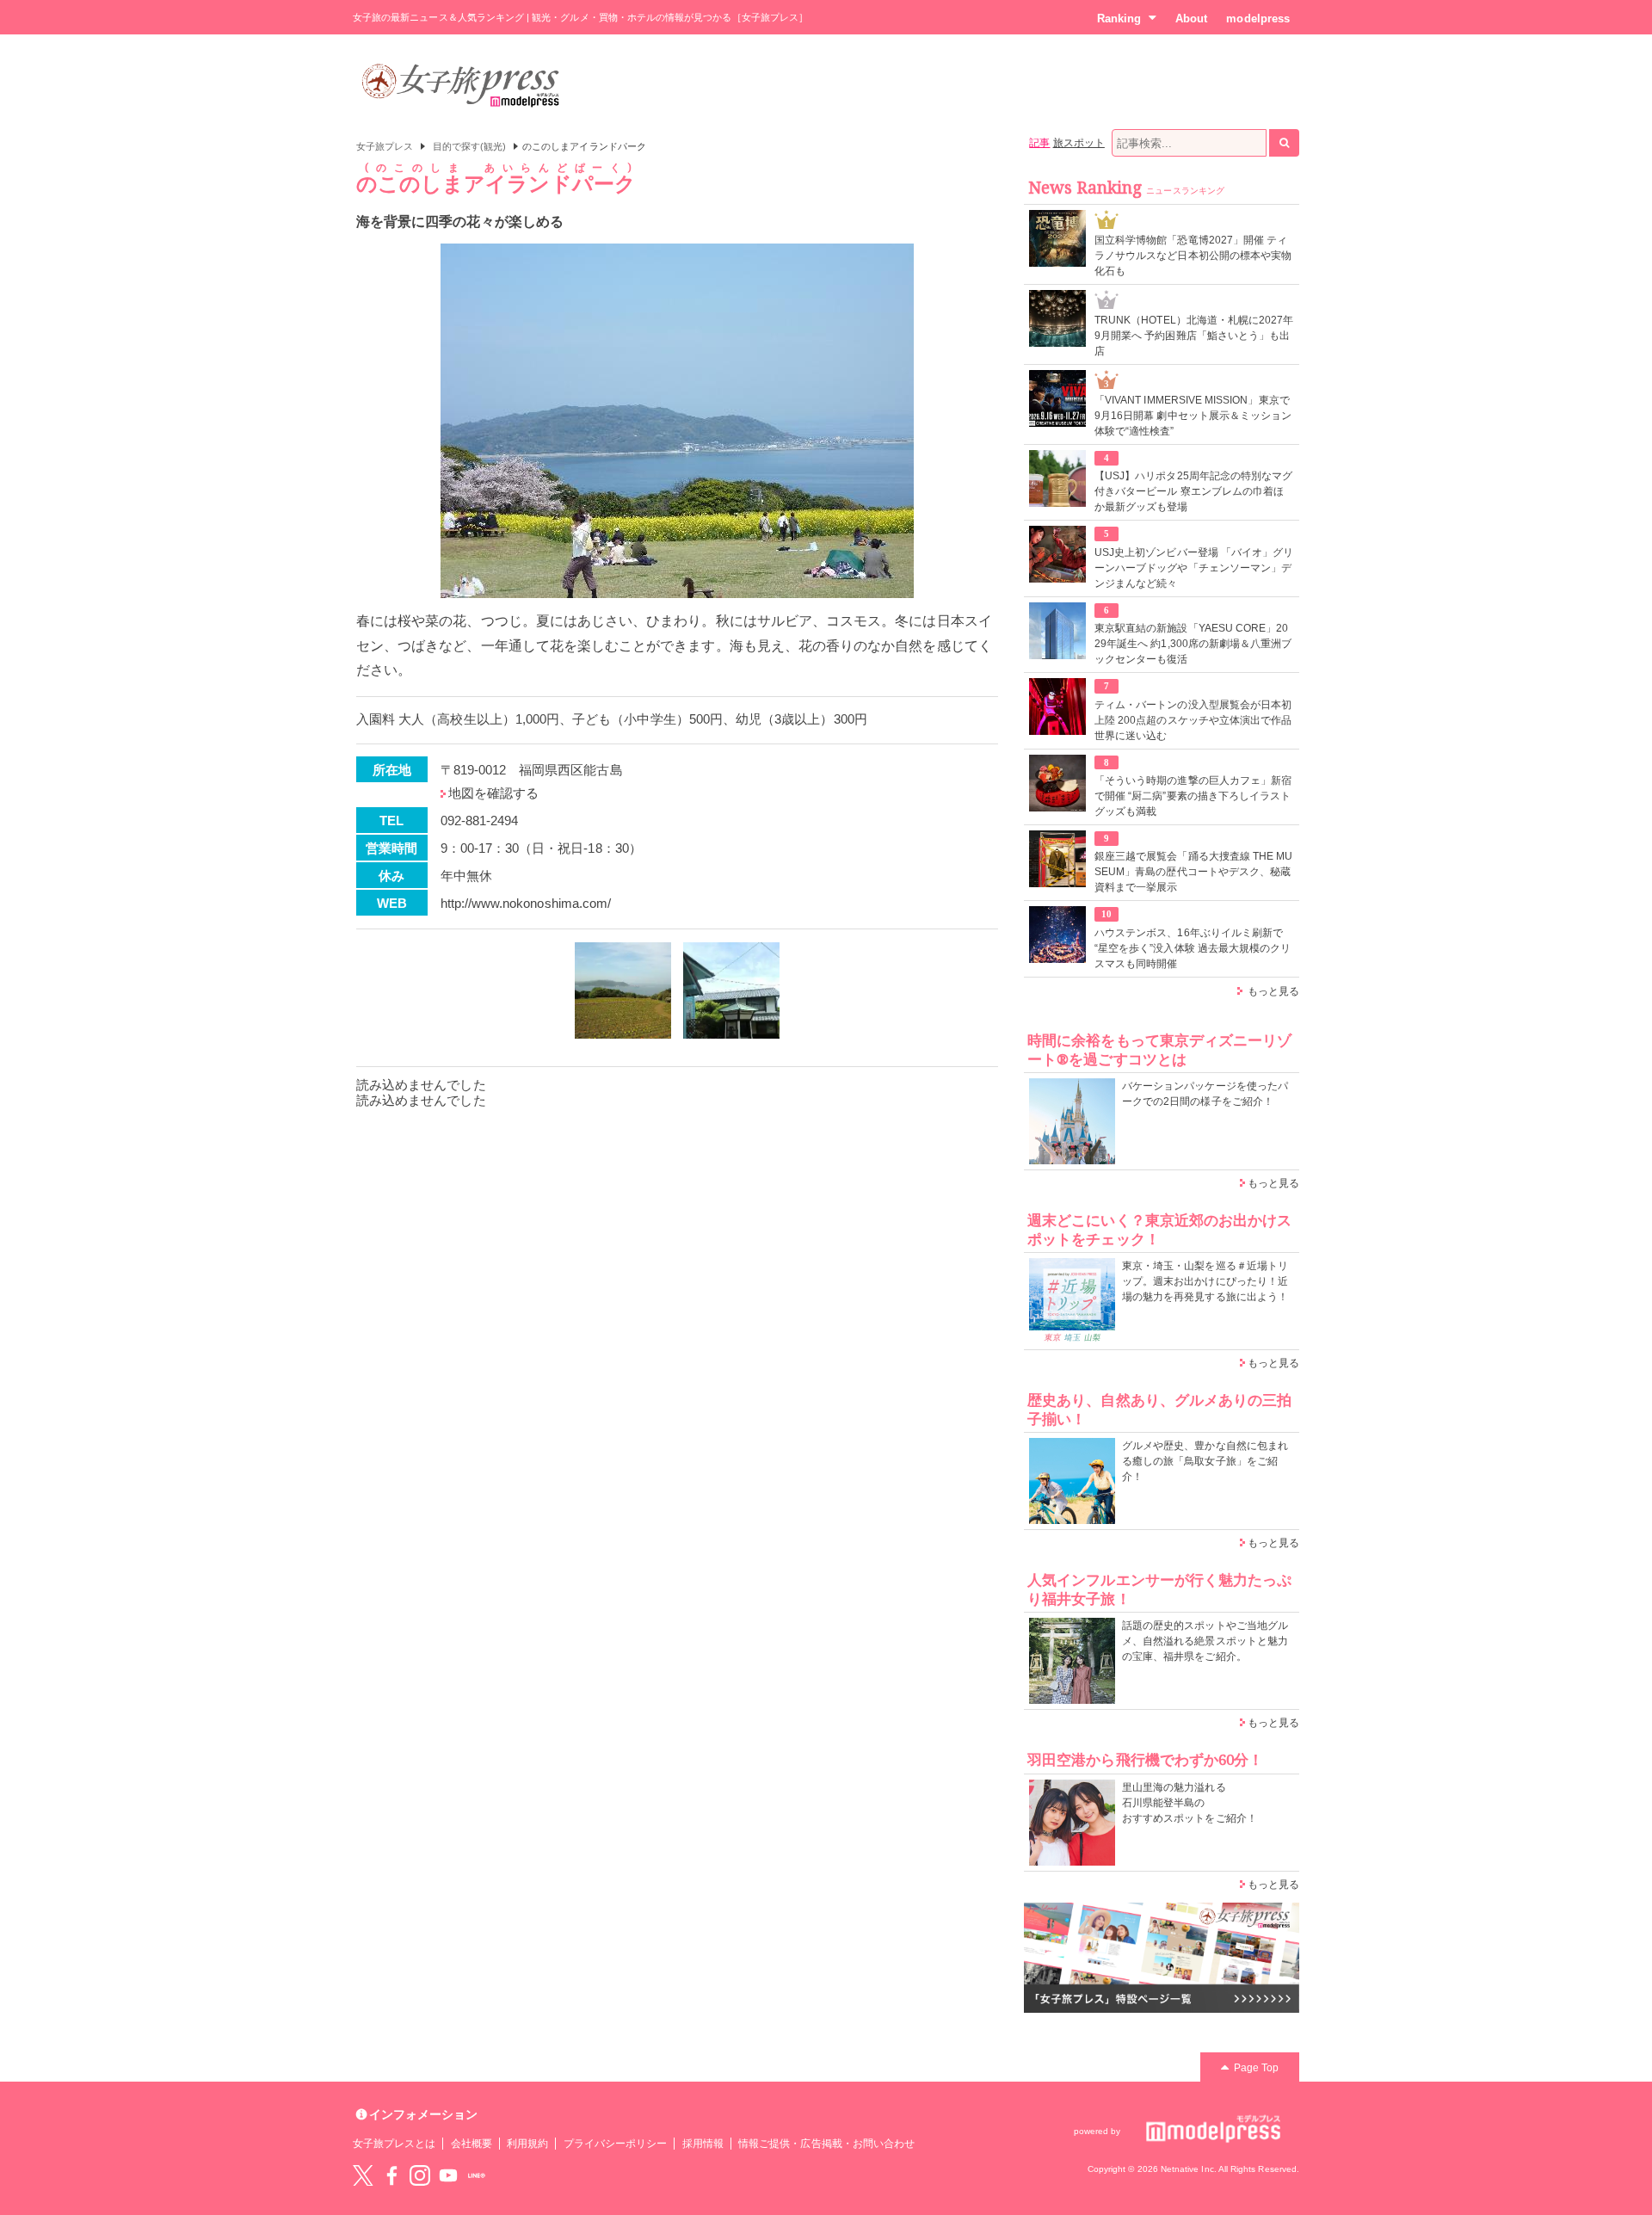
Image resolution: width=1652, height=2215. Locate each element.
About (1191, 19)
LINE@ (477, 2175)
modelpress (1258, 19)
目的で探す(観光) (470, 146)
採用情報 (703, 2144)
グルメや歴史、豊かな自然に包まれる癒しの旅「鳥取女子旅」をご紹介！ (1205, 1461)
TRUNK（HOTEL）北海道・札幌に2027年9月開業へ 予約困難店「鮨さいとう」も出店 (1194, 336)
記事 (1039, 143)
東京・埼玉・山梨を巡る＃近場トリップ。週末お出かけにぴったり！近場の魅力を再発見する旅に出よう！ (1205, 1281)
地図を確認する (493, 793)
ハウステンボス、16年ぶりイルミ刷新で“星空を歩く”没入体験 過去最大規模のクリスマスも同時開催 (1193, 948)
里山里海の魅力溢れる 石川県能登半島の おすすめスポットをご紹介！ (1190, 1803)
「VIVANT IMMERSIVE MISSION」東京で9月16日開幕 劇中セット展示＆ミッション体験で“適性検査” (1193, 416)
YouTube (448, 2175)
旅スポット (1079, 143)
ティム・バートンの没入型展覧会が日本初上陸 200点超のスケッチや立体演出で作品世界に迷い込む (1193, 720)
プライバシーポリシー (616, 2144)
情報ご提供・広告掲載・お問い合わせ (826, 2144)
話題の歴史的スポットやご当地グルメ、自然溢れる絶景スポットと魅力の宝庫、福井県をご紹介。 (1205, 1641)
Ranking (1119, 19)
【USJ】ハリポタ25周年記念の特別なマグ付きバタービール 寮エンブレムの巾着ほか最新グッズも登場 (1193, 491)
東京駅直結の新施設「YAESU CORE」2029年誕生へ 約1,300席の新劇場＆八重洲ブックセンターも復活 (1193, 644)
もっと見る (1273, 991)
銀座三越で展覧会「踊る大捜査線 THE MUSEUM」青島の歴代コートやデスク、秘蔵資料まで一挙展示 (1193, 872)
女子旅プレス (385, 146)
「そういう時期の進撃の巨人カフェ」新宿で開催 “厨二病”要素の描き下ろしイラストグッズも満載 (1193, 796)
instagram (420, 2175)
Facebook (391, 2175)
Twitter (363, 2175)
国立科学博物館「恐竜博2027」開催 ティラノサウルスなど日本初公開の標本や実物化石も (1193, 256)
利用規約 (527, 2144)
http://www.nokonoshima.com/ (526, 903)
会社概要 (472, 2144)
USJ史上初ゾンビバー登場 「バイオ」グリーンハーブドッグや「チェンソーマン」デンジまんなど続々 (1194, 568)
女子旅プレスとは (394, 2144)
